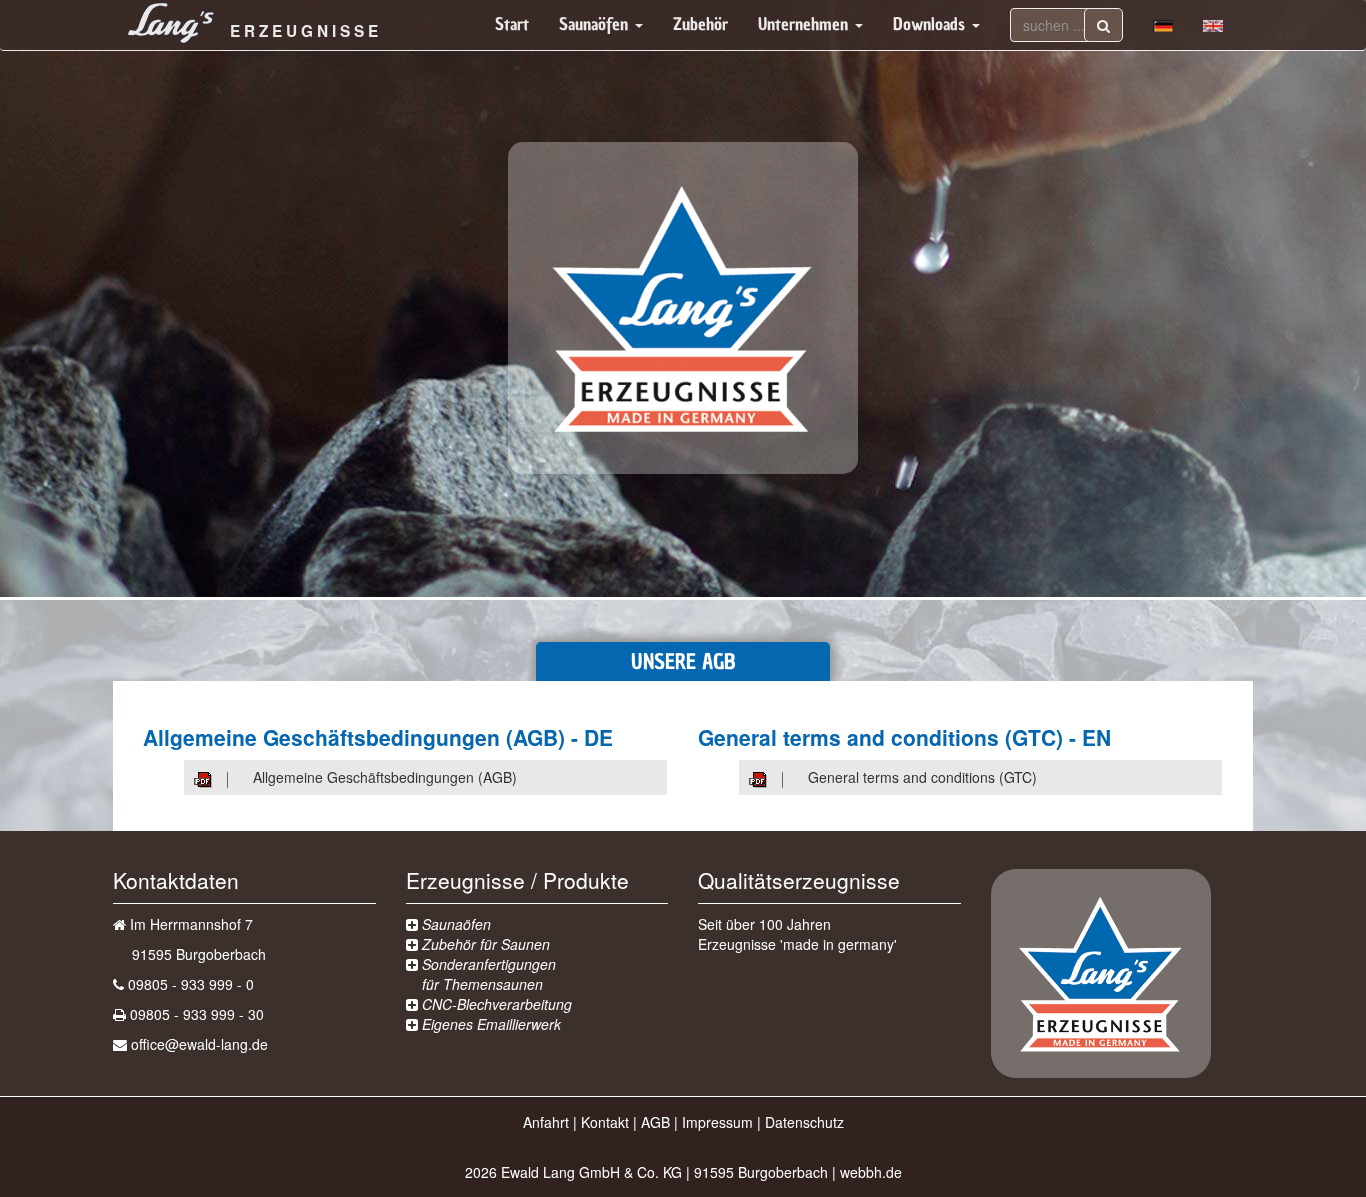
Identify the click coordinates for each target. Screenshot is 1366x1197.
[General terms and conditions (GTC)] (778, 777)
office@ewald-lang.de (199, 1044)
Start (512, 24)
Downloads (931, 24)
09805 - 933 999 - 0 (191, 984)
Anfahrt (546, 1122)
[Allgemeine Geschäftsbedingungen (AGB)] (223, 777)
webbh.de (871, 1172)
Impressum (717, 1122)
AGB (655, 1122)
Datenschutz (804, 1122)
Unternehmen (805, 24)
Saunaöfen (596, 24)
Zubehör (700, 24)
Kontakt (605, 1122)
